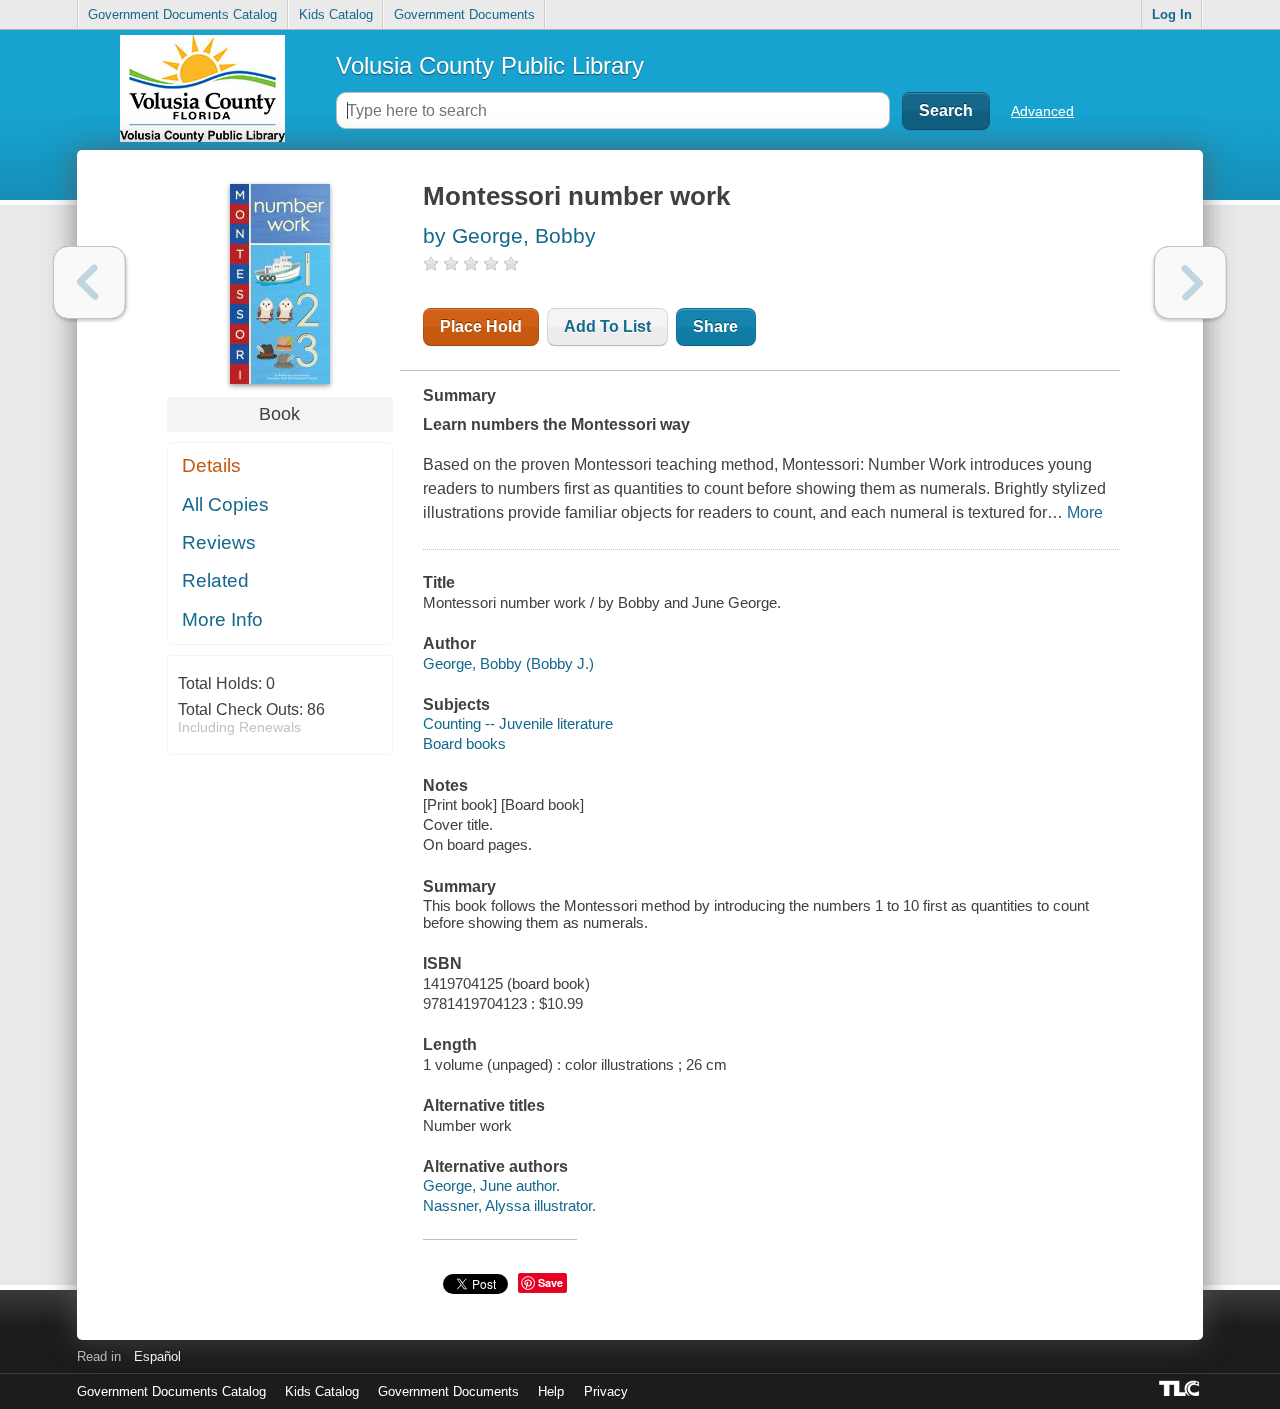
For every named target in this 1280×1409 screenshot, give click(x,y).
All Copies (225, 504)
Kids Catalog (336, 14)
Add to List (607, 326)
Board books (464, 743)
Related (215, 580)
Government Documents (464, 14)
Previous (89, 282)
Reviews (219, 542)
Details (211, 465)
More (1085, 512)
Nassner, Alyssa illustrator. (509, 1205)
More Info (222, 619)
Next (1190, 282)
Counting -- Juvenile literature (518, 723)
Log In (1172, 14)
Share (715, 326)
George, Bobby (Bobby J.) (508, 663)
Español (157, 1356)
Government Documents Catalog (182, 14)
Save (550, 1282)
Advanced (1042, 111)
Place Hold (481, 326)
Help (551, 1391)
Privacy (606, 1391)
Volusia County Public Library (490, 65)
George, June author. (491, 1185)
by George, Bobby (509, 235)
